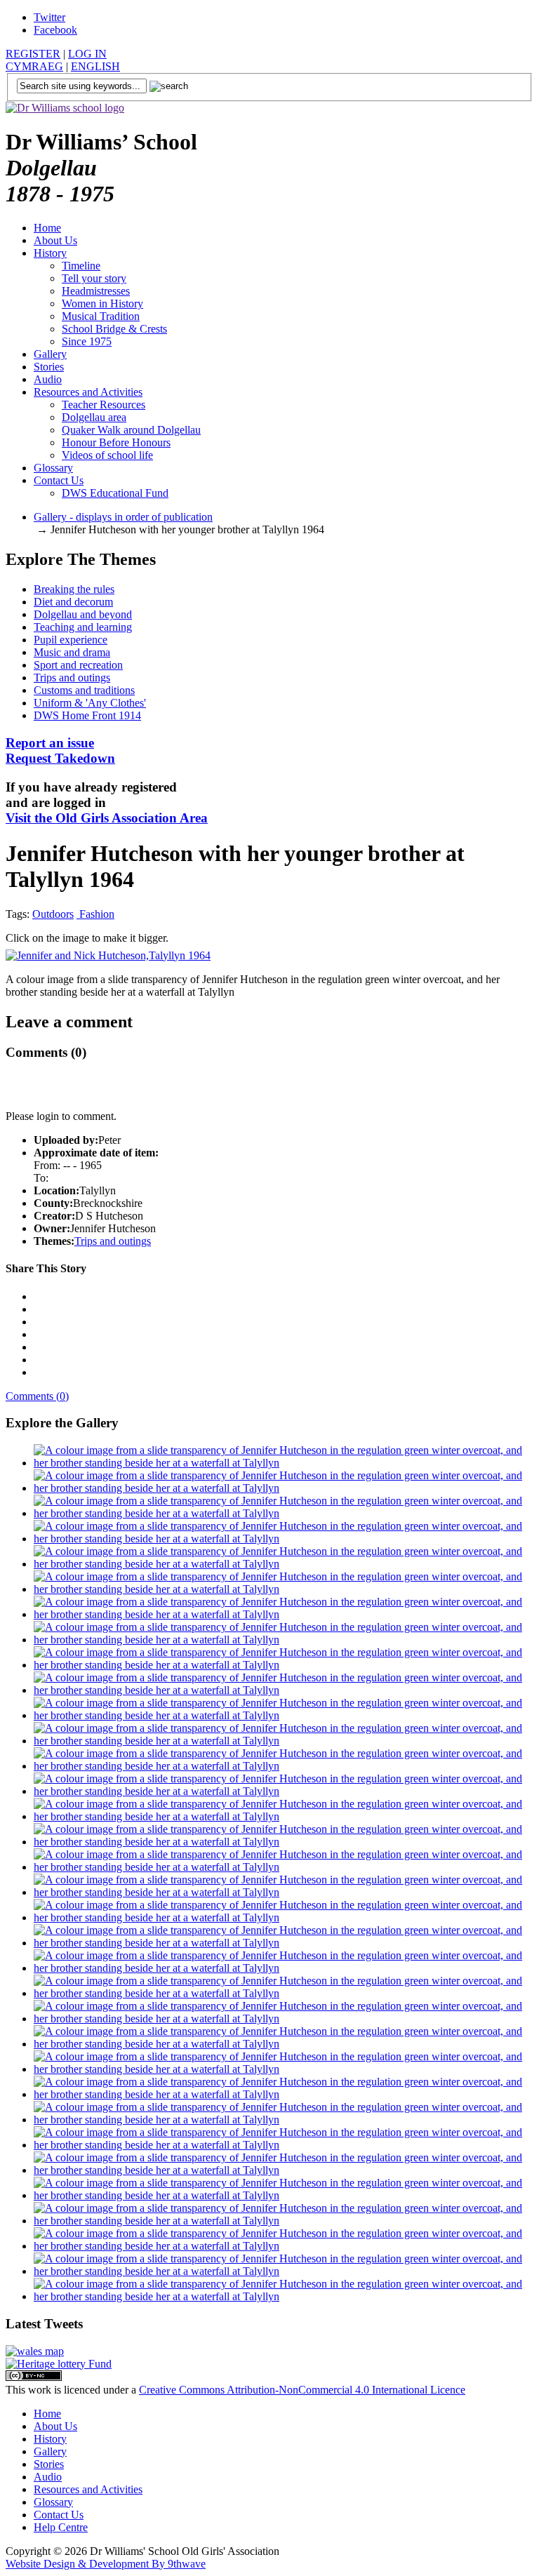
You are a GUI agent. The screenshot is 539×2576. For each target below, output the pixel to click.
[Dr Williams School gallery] (284, 1463)
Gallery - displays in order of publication (123, 517)
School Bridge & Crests (114, 329)
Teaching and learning (83, 627)
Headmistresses (96, 291)
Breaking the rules (74, 589)
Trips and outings (72, 678)
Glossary (53, 468)
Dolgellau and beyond (83, 614)
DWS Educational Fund (115, 493)
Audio (48, 379)
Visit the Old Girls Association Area (107, 818)
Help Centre (61, 2527)
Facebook (55, 30)
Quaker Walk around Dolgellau (131, 430)
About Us (55, 240)
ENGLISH (95, 66)
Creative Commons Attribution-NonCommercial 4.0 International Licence (302, 2390)
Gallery (50, 354)
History (50, 253)
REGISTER (33, 54)
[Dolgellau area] (35, 2351)
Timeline (81, 266)
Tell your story (94, 278)
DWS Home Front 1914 (87, 715)
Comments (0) (37, 1396)
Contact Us (59, 480)
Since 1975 (87, 341)
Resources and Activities (88, 392)
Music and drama (72, 652)
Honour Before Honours (116, 442)
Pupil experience (71, 640)
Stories (49, 367)
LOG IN (87, 54)
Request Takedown (60, 750)
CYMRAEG (34, 66)
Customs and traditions (84, 690)
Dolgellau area (94, 417)
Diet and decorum (73, 602)
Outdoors (53, 914)
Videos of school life (107, 455)
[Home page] (65, 108)
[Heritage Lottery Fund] (59, 2364)
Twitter (49, 17)
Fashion (95, 914)
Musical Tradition (101, 316)
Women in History (102, 303)
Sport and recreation (78, 665)
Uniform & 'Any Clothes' (90, 703)
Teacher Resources (104, 405)
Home (47, 228)
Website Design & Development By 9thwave (106, 2564)
